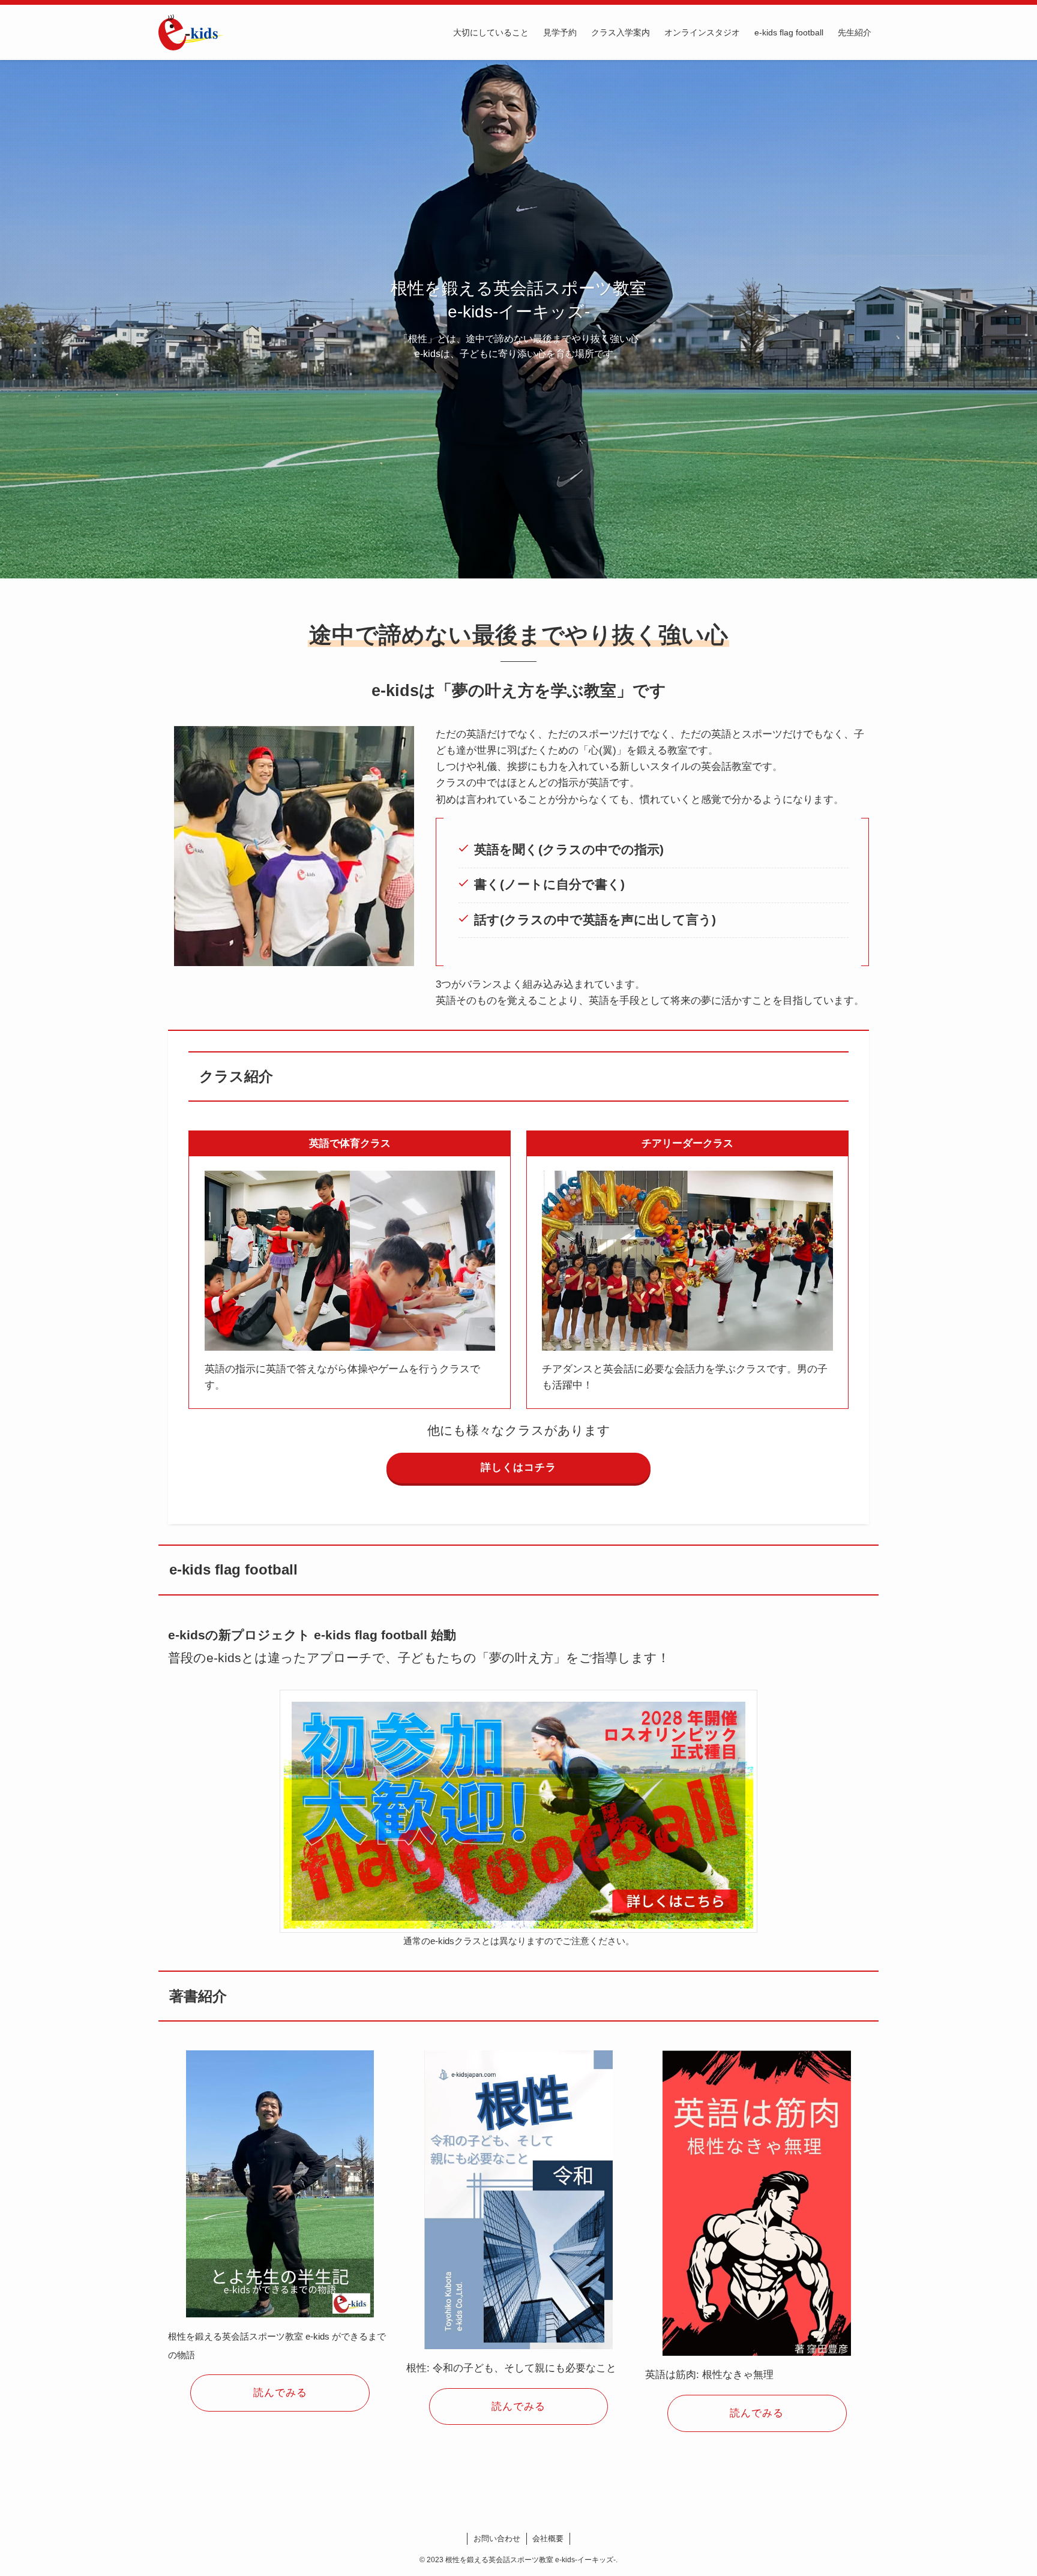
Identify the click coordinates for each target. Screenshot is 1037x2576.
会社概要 (548, 2538)
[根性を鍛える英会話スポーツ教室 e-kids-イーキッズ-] (191, 32)
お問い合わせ (497, 2538)
